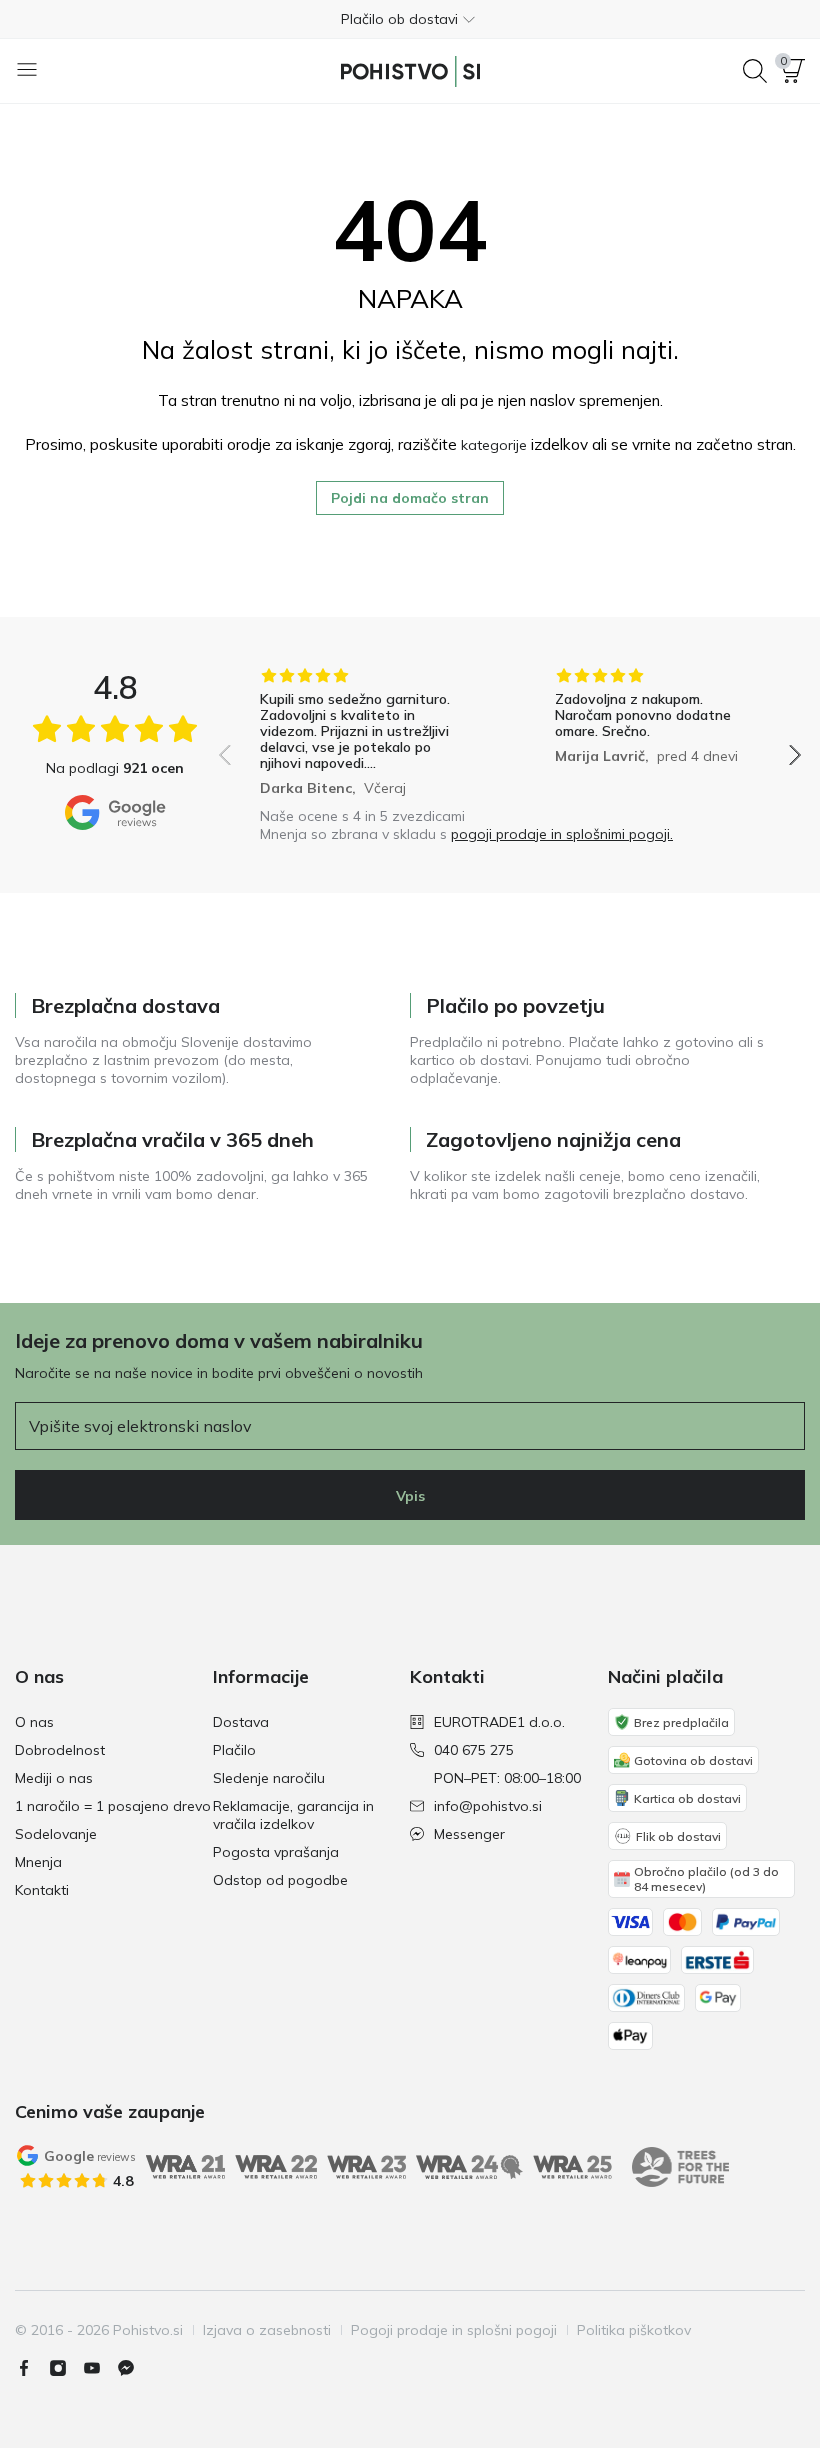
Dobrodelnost (60, 1750)
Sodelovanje (56, 1834)
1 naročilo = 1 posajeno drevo (113, 1806)
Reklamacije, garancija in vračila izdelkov (293, 1815)
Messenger (469, 1834)
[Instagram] (66, 2368)
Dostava (241, 1722)
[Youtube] (100, 2368)
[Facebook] (32, 2368)
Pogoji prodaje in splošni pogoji (454, 2330)
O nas (34, 1722)
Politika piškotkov (634, 2330)
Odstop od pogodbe (280, 1880)
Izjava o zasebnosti (267, 2330)
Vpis (410, 1496)
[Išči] (755, 71)
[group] (362, 732)
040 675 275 (474, 1750)
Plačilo (234, 1750)
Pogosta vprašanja (276, 1852)
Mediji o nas (54, 1778)
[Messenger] (134, 2368)
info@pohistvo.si (488, 1806)
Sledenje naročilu (269, 1778)
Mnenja (38, 1862)
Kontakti (42, 1890)
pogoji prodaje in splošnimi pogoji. (562, 834)
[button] (410, 19)
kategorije (494, 445)
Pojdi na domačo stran (410, 498)
